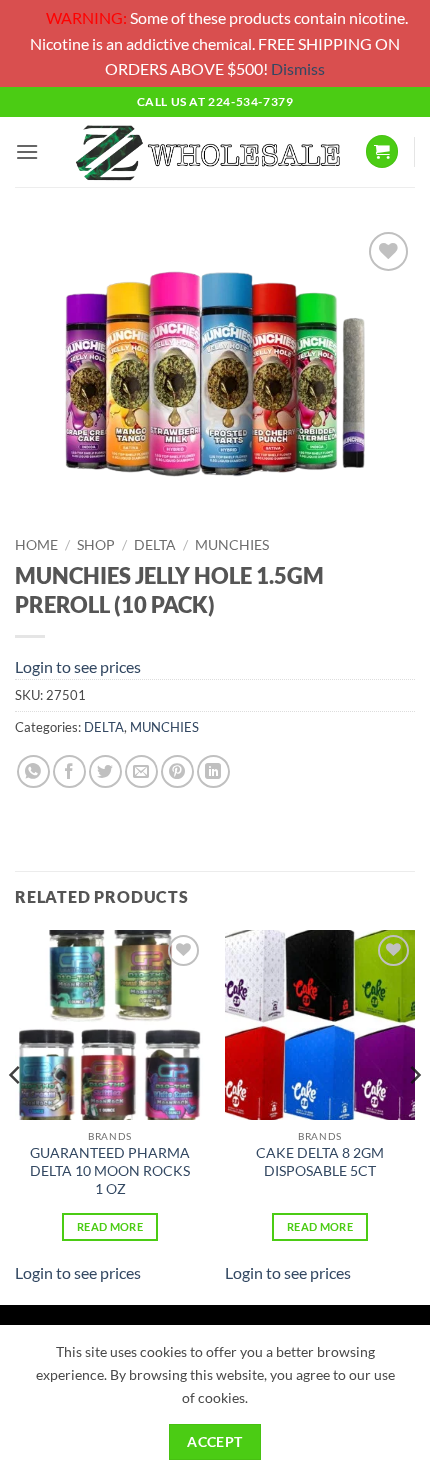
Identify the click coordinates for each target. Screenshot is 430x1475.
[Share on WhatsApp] (33, 771)
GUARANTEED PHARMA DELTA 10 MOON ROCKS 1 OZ (110, 1170)
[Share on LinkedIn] (213, 771)
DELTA (155, 545)
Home (36, 545)
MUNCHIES (232, 545)
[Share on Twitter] (105, 771)
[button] (27, 151)
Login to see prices (78, 666)
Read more (110, 1226)
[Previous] (16, 1115)
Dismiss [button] (298, 68)
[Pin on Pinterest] (177, 771)
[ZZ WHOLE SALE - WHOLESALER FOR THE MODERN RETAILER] (207, 151)
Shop (96, 545)
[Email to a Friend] (141, 771)
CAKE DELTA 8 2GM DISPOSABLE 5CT (320, 1162)
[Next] (414, 1115)
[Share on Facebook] (69, 771)
